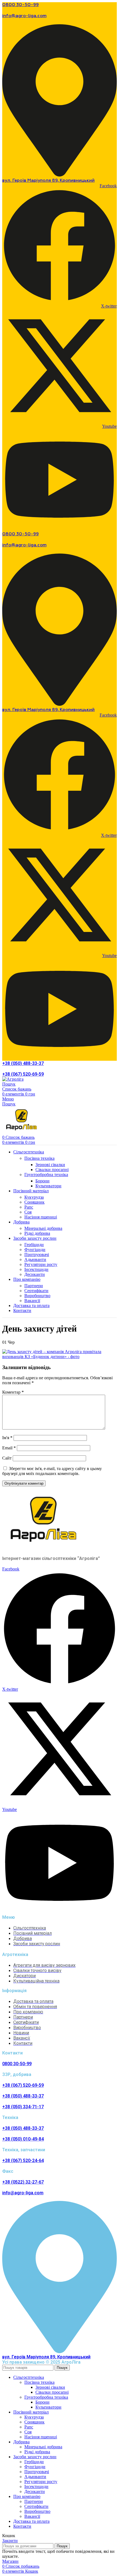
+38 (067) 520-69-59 (23, 1074)
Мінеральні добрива (43, 1228)
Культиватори (48, 1186)
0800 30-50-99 (20, 5)
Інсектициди (36, 1269)
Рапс (29, 1207)
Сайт (7, 1458)
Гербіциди (34, 1245)
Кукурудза (34, 1197)
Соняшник (34, 1202)
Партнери (34, 1286)
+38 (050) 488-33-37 (23, 1063)
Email (9, 1448)
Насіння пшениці (41, 1217)
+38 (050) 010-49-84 (23, 2139)
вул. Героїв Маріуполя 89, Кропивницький (48, 181)
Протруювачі (37, 1254)
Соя (28, 1212)
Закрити (10, 2541)
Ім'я (7, 1438)
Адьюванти (35, 1259)
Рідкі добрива (37, 1233)
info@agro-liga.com (24, 16)
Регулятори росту (41, 1264)
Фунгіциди (35, 1250)
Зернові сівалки (50, 1165)
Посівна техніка (39, 1158)
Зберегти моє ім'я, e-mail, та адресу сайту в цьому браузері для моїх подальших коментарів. (52, 1471)
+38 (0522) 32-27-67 (23, 2182)
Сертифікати (36, 1291)
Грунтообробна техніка (46, 1175)
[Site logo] (13, 1079)
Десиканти (35, 1274)
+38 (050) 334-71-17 (23, 2107)
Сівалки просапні (52, 1170)
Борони (42, 1181)
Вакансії (32, 1301)
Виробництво (37, 1296)
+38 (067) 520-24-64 (23, 2161)
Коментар (13, 1392)
